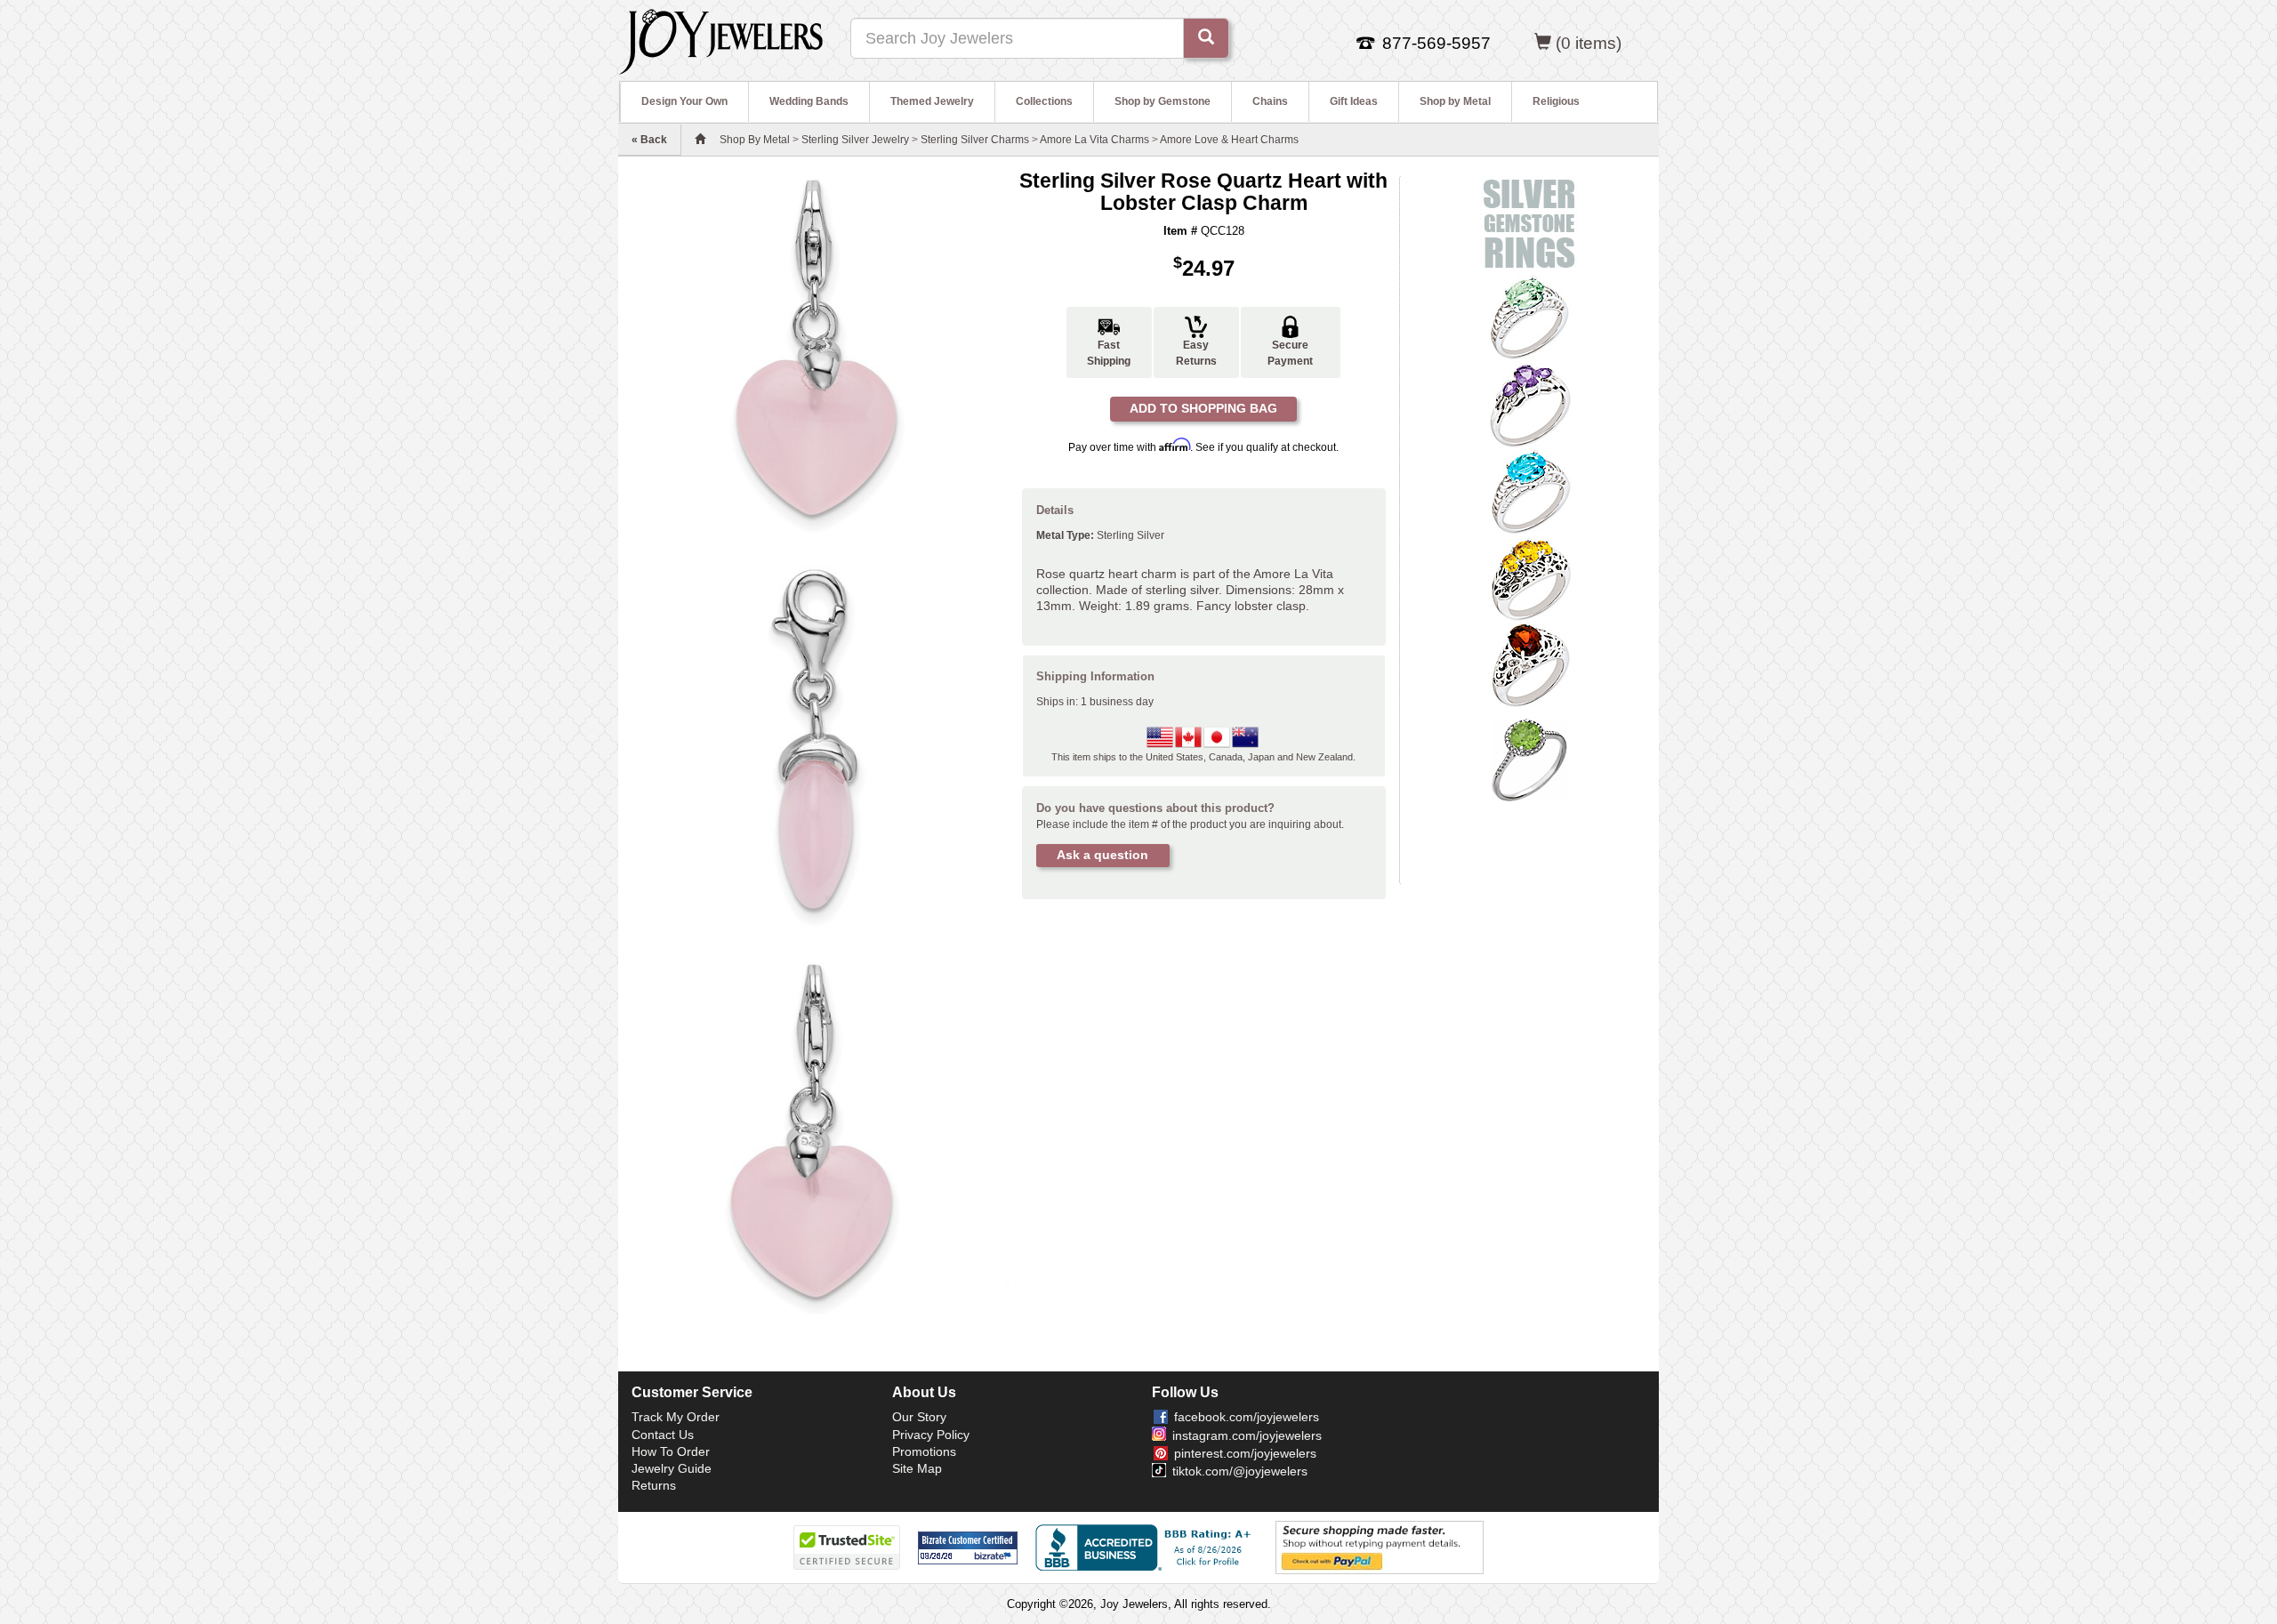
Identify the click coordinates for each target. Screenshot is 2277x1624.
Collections (1044, 101)
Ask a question (1102, 855)
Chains (1270, 101)
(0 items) (1589, 43)
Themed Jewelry (932, 101)
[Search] (1206, 38)
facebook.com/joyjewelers (1247, 1417)
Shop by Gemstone (1163, 101)
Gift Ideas (1354, 101)
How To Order (671, 1451)
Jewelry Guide (672, 1468)
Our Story (919, 1417)
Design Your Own (684, 101)
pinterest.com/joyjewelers (1245, 1453)
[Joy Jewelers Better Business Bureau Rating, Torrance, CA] (1147, 1548)
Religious (1556, 101)
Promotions (924, 1451)
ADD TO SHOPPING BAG (1203, 408)
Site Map (917, 1468)
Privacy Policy (931, 1435)
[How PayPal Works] (1380, 1547)
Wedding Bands (809, 101)
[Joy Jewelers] (721, 39)
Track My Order (676, 1417)
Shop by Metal (1455, 101)
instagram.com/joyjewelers (1247, 1435)
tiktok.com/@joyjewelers (1240, 1471)
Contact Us (663, 1435)
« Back (649, 140)
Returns (654, 1485)
